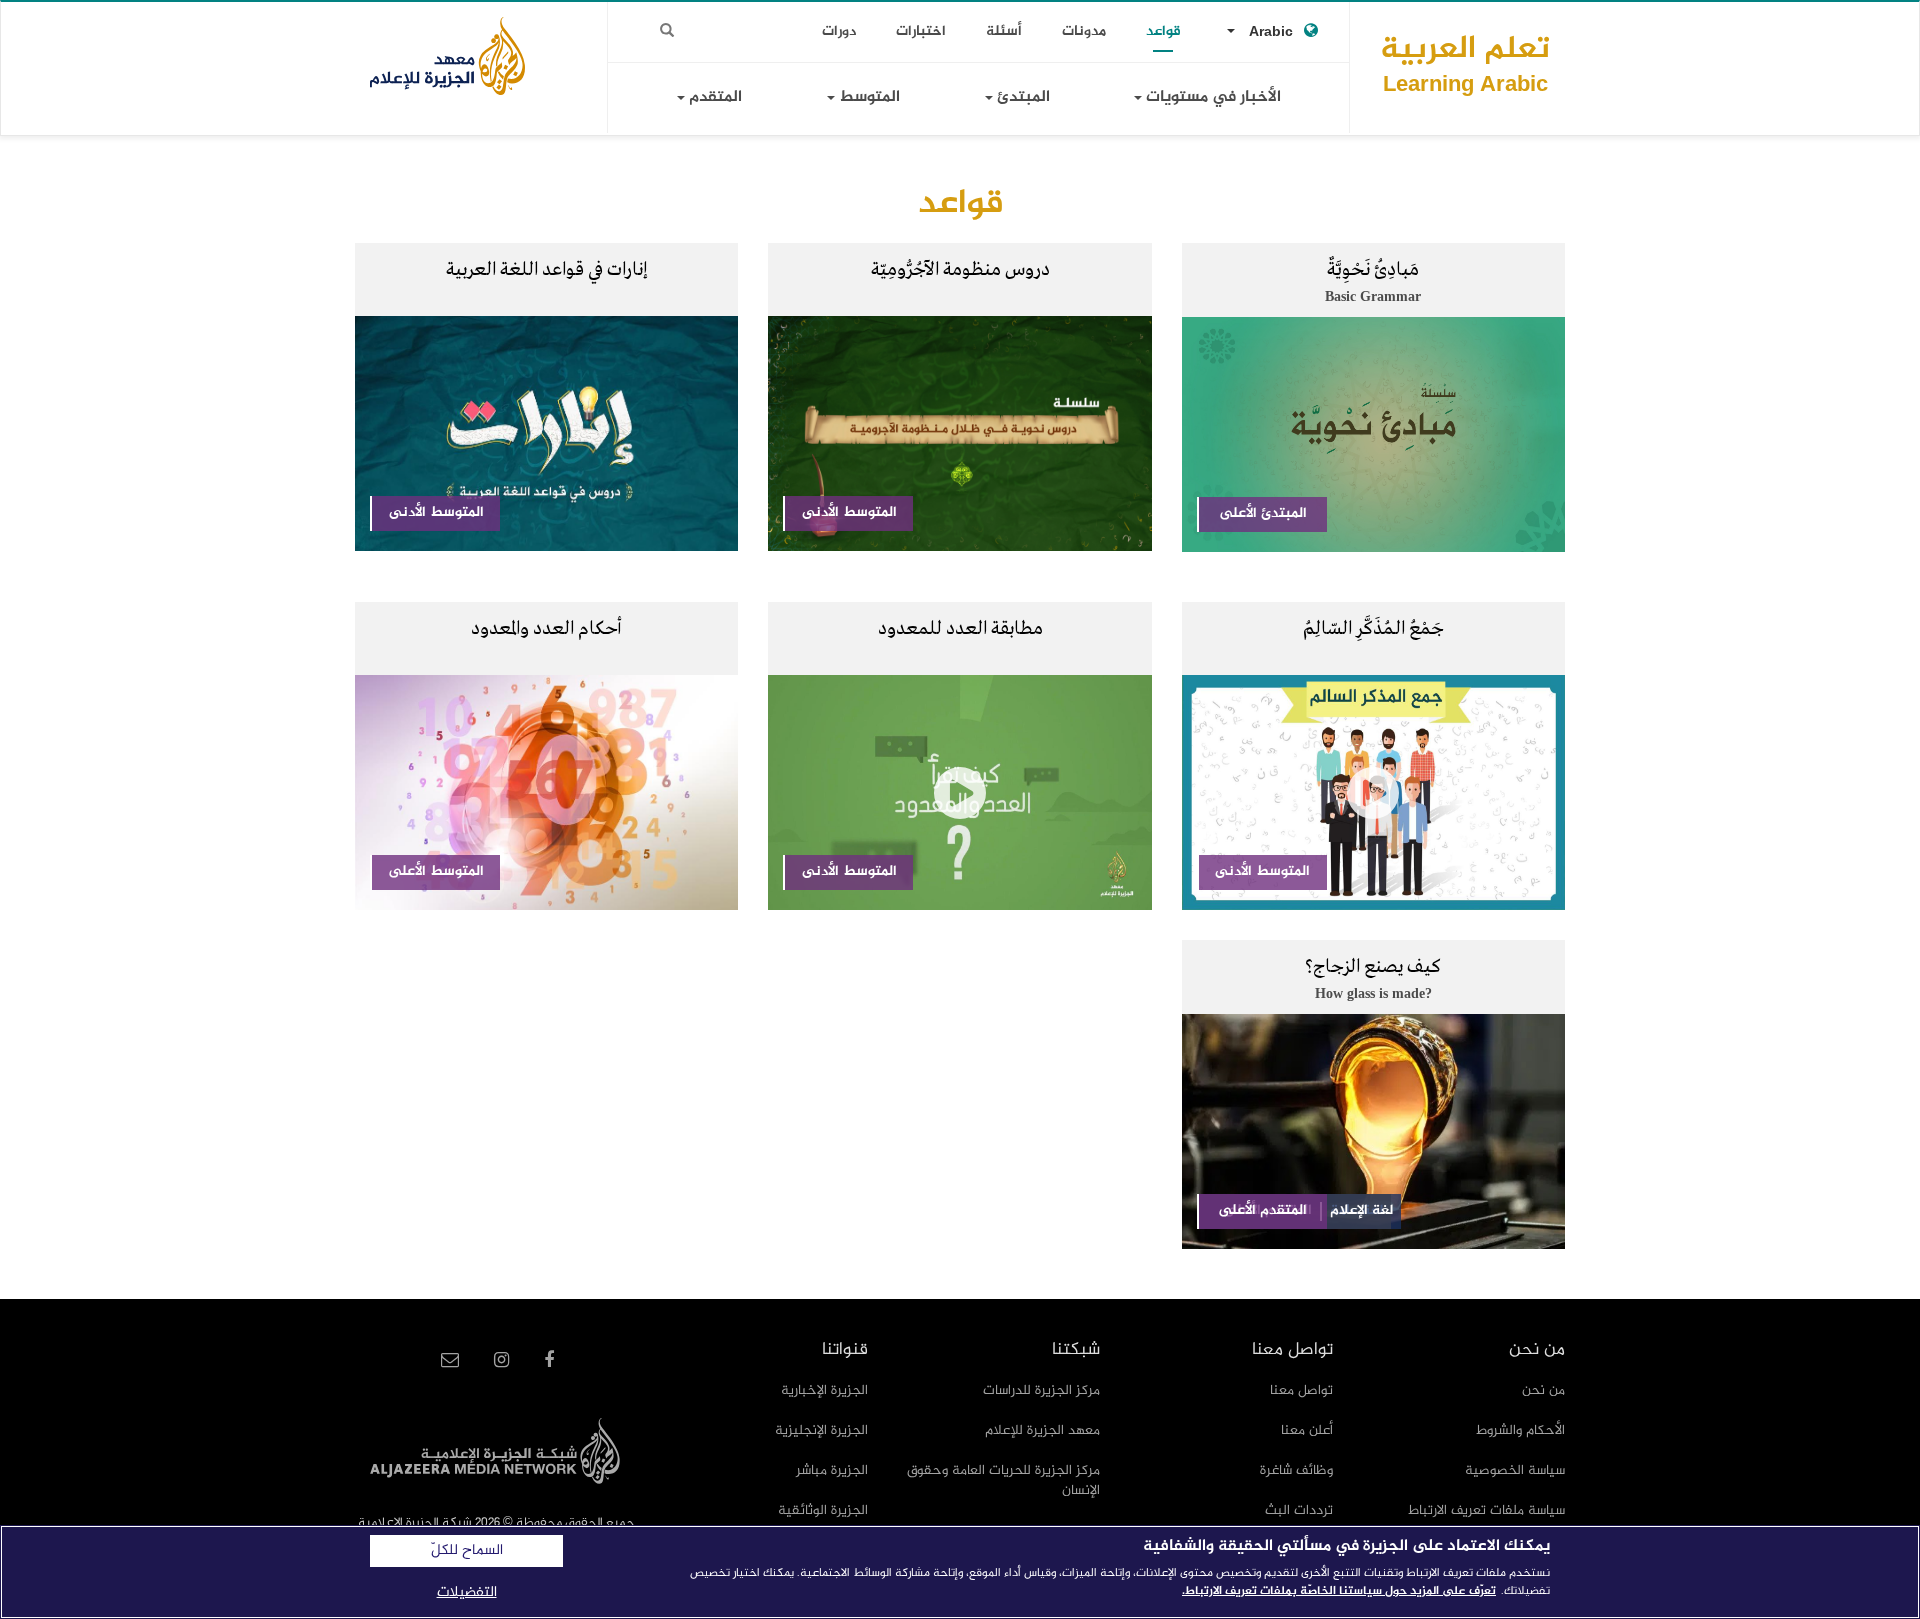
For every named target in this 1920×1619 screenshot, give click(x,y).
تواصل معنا (1301, 1390)
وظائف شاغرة (1296, 1470)
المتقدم (713, 97)
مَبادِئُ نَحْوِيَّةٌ (1373, 270)
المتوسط (867, 97)
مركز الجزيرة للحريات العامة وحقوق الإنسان (1003, 1480)
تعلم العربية (1465, 63)
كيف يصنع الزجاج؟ (1373, 967)
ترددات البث (1299, 1510)
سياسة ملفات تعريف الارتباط (1486, 1510)
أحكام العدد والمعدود (546, 629)
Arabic (1271, 32)
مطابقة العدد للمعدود (960, 629)
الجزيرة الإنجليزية (821, 1430)
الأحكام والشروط (1520, 1430)
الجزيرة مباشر (832, 1470)
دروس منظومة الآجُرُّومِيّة (960, 270)
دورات (839, 31)
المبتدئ (1021, 97)
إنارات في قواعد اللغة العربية (546, 270)
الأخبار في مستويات (1211, 97)
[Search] (667, 31)
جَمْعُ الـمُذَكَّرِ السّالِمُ (1373, 629)
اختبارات (921, 31)
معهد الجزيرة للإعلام (1042, 1430)
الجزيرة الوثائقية (823, 1510)
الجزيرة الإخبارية (824, 1390)
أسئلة (1004, 31)
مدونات (1084, 31)
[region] (960, 1572)
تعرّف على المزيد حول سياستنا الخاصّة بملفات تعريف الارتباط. (1339, 1591)
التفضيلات (467, 1592)
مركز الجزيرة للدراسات (1041, 1390)
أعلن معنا (1307, 1430)
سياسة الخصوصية (1515, 1470)
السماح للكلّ (467, 1551)
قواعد (1163, 31)
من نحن (1543, 1390)
